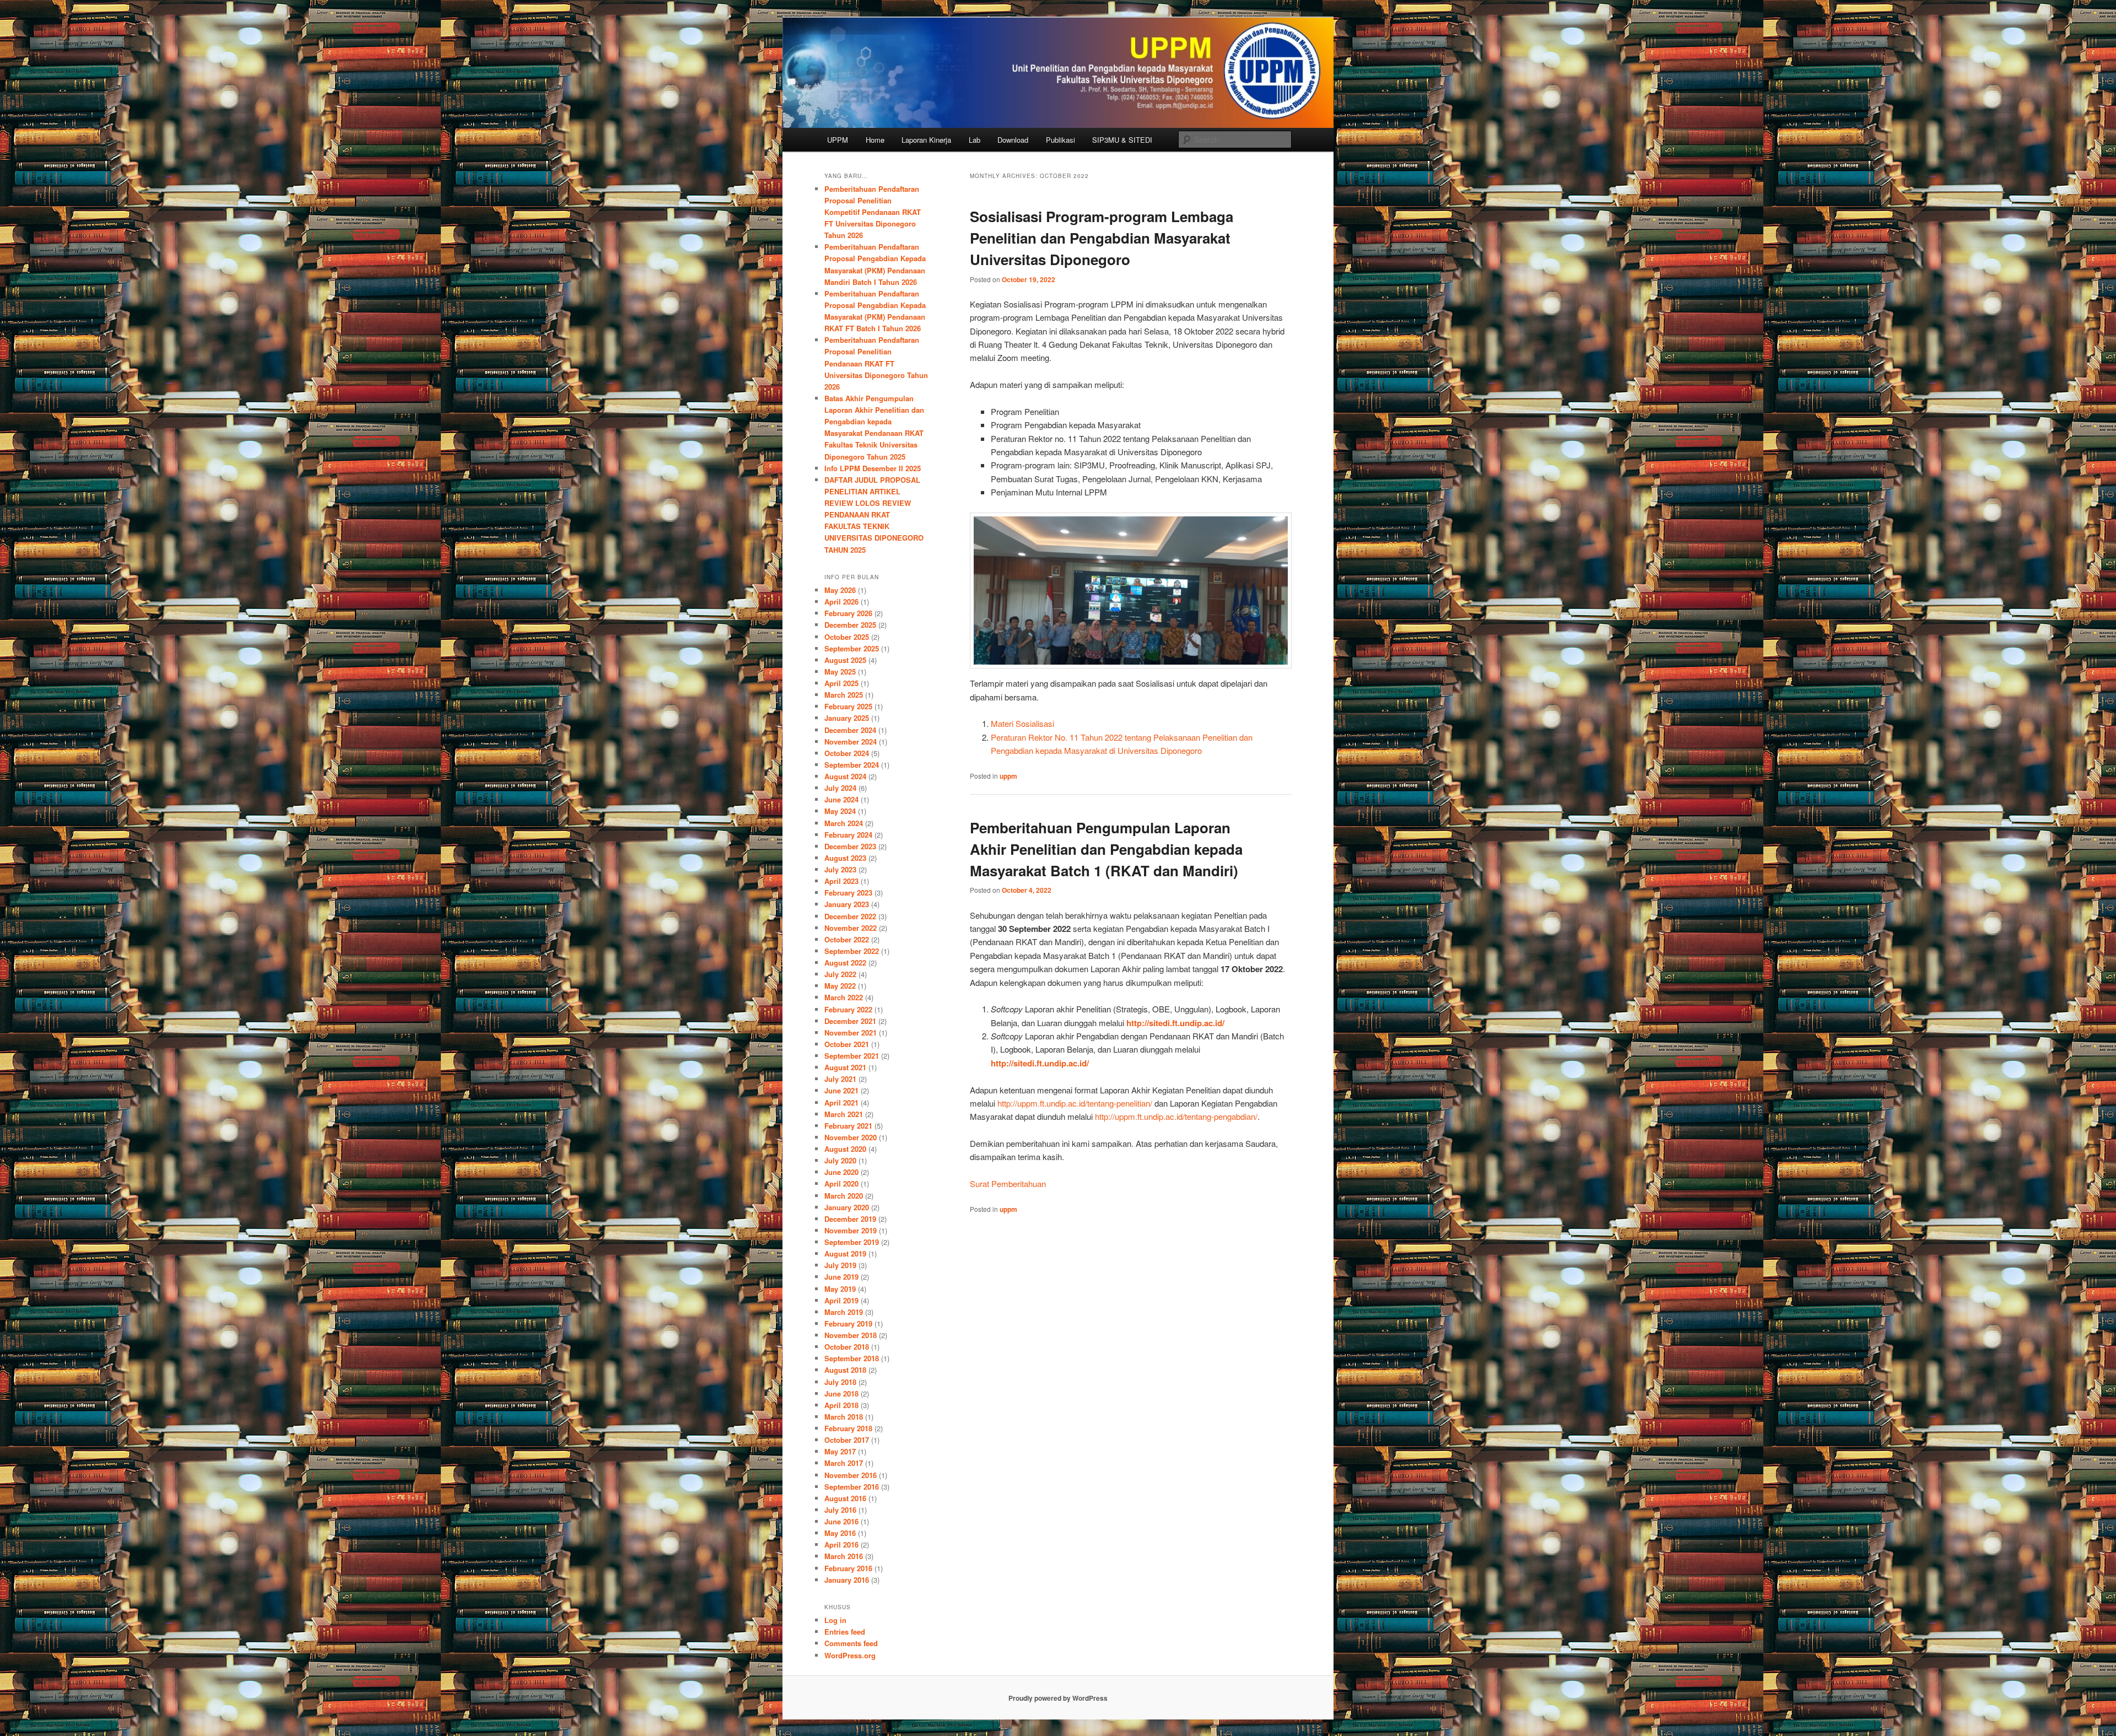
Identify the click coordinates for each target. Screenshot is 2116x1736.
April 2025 (841, 683)
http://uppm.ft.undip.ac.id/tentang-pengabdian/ (1176, 1116)
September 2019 (852, 1242)
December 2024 (850, 730)
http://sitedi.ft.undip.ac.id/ (1175, 1023)
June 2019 (841, 1277)
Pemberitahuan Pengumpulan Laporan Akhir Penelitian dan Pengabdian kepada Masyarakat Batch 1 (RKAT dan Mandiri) (1106, 849)
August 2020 (845, 1149)
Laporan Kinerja (926, 140)
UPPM (838, 140)
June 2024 (841, 799)
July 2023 (840, 869)
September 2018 (852, 1358)
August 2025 (845, 660)
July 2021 (840, 1079)
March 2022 (844, 997)
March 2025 (844, 695)
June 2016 (841, 1521)
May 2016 (840, 1533)
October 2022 (847, 939)
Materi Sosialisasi (1022, 723)
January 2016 (847, 1580)
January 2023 (847, 904)
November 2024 (851, 742)
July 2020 (840, 1160)
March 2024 (844, 823)
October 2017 (847, 1440)
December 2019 (850, 1219)
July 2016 (840, 1510)
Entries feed (845, 1632)
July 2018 (840, 1382)
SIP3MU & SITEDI (1122, 140)
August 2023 (845, 858)
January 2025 (847, 718)
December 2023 (850, 846)
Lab (975, 140)
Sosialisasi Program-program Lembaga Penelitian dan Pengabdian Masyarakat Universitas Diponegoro (1102, 238)
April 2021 (841, 1102)
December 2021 (850, 1021)
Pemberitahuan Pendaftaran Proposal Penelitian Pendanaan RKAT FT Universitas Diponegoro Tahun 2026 (876, 363)
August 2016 (845, 1498)
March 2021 (844, 1114)
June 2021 (841, 1090)
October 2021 (847, 1044)
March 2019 (844, 1312)
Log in (835, 1620)
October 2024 (847, 753)
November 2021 (851, 1033)
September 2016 (852, 1487)
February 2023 (848, 893)
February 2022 (848, 1009)
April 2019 (841, 1300)
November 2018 (851, 1335)
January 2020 (847, 1207)
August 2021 (845, 1067)
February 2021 (848, 1126)
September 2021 (852, 1056)
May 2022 (840, 986)
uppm (1008, 776)
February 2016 (848, 1568)
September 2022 (852, 951)
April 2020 (841, 1184)
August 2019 (845, 1254)
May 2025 (840, 672)
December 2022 (850, 916)
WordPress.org (850, 1655)
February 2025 (848, 706)
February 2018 (848, 1428)
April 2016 (841, 1544)
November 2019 (851, 1230)
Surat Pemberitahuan (1008, 1184)
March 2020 (844, 1196)
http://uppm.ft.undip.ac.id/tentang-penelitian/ (1075, 1103)
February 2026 (848, 613)
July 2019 (840, 1265)
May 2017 (840, 1451)
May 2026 (840, 590)
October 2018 (847, 1347)
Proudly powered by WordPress (1058, 1698)
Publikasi (1060, 140)
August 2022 (845, 963)
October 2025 (847, 637)
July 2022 (840, 974)
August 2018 (845, 1370)
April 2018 (841, 1405)
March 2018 (844, 1417)
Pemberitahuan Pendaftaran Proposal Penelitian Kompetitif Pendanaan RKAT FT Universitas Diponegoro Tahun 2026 (873, 212)
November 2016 (851, 1475)
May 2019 (840, 1289)
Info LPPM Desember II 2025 (873, 468)
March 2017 (844, 1463)
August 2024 (845, 776)
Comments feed (851, 1643)
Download (1013, 140)
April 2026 (841, 602)
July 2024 (840, 788)
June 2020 (841, 1172)
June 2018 (841, 1393)
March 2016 (844, 1556)
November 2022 (851, 928)
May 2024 (840, 811)
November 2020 (851, 1137)
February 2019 (848, 1323)
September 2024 (852, 765)
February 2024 (848, 835)
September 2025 (852, 648)
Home (875, 140)
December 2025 (850, 625)
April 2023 (841, 881)
